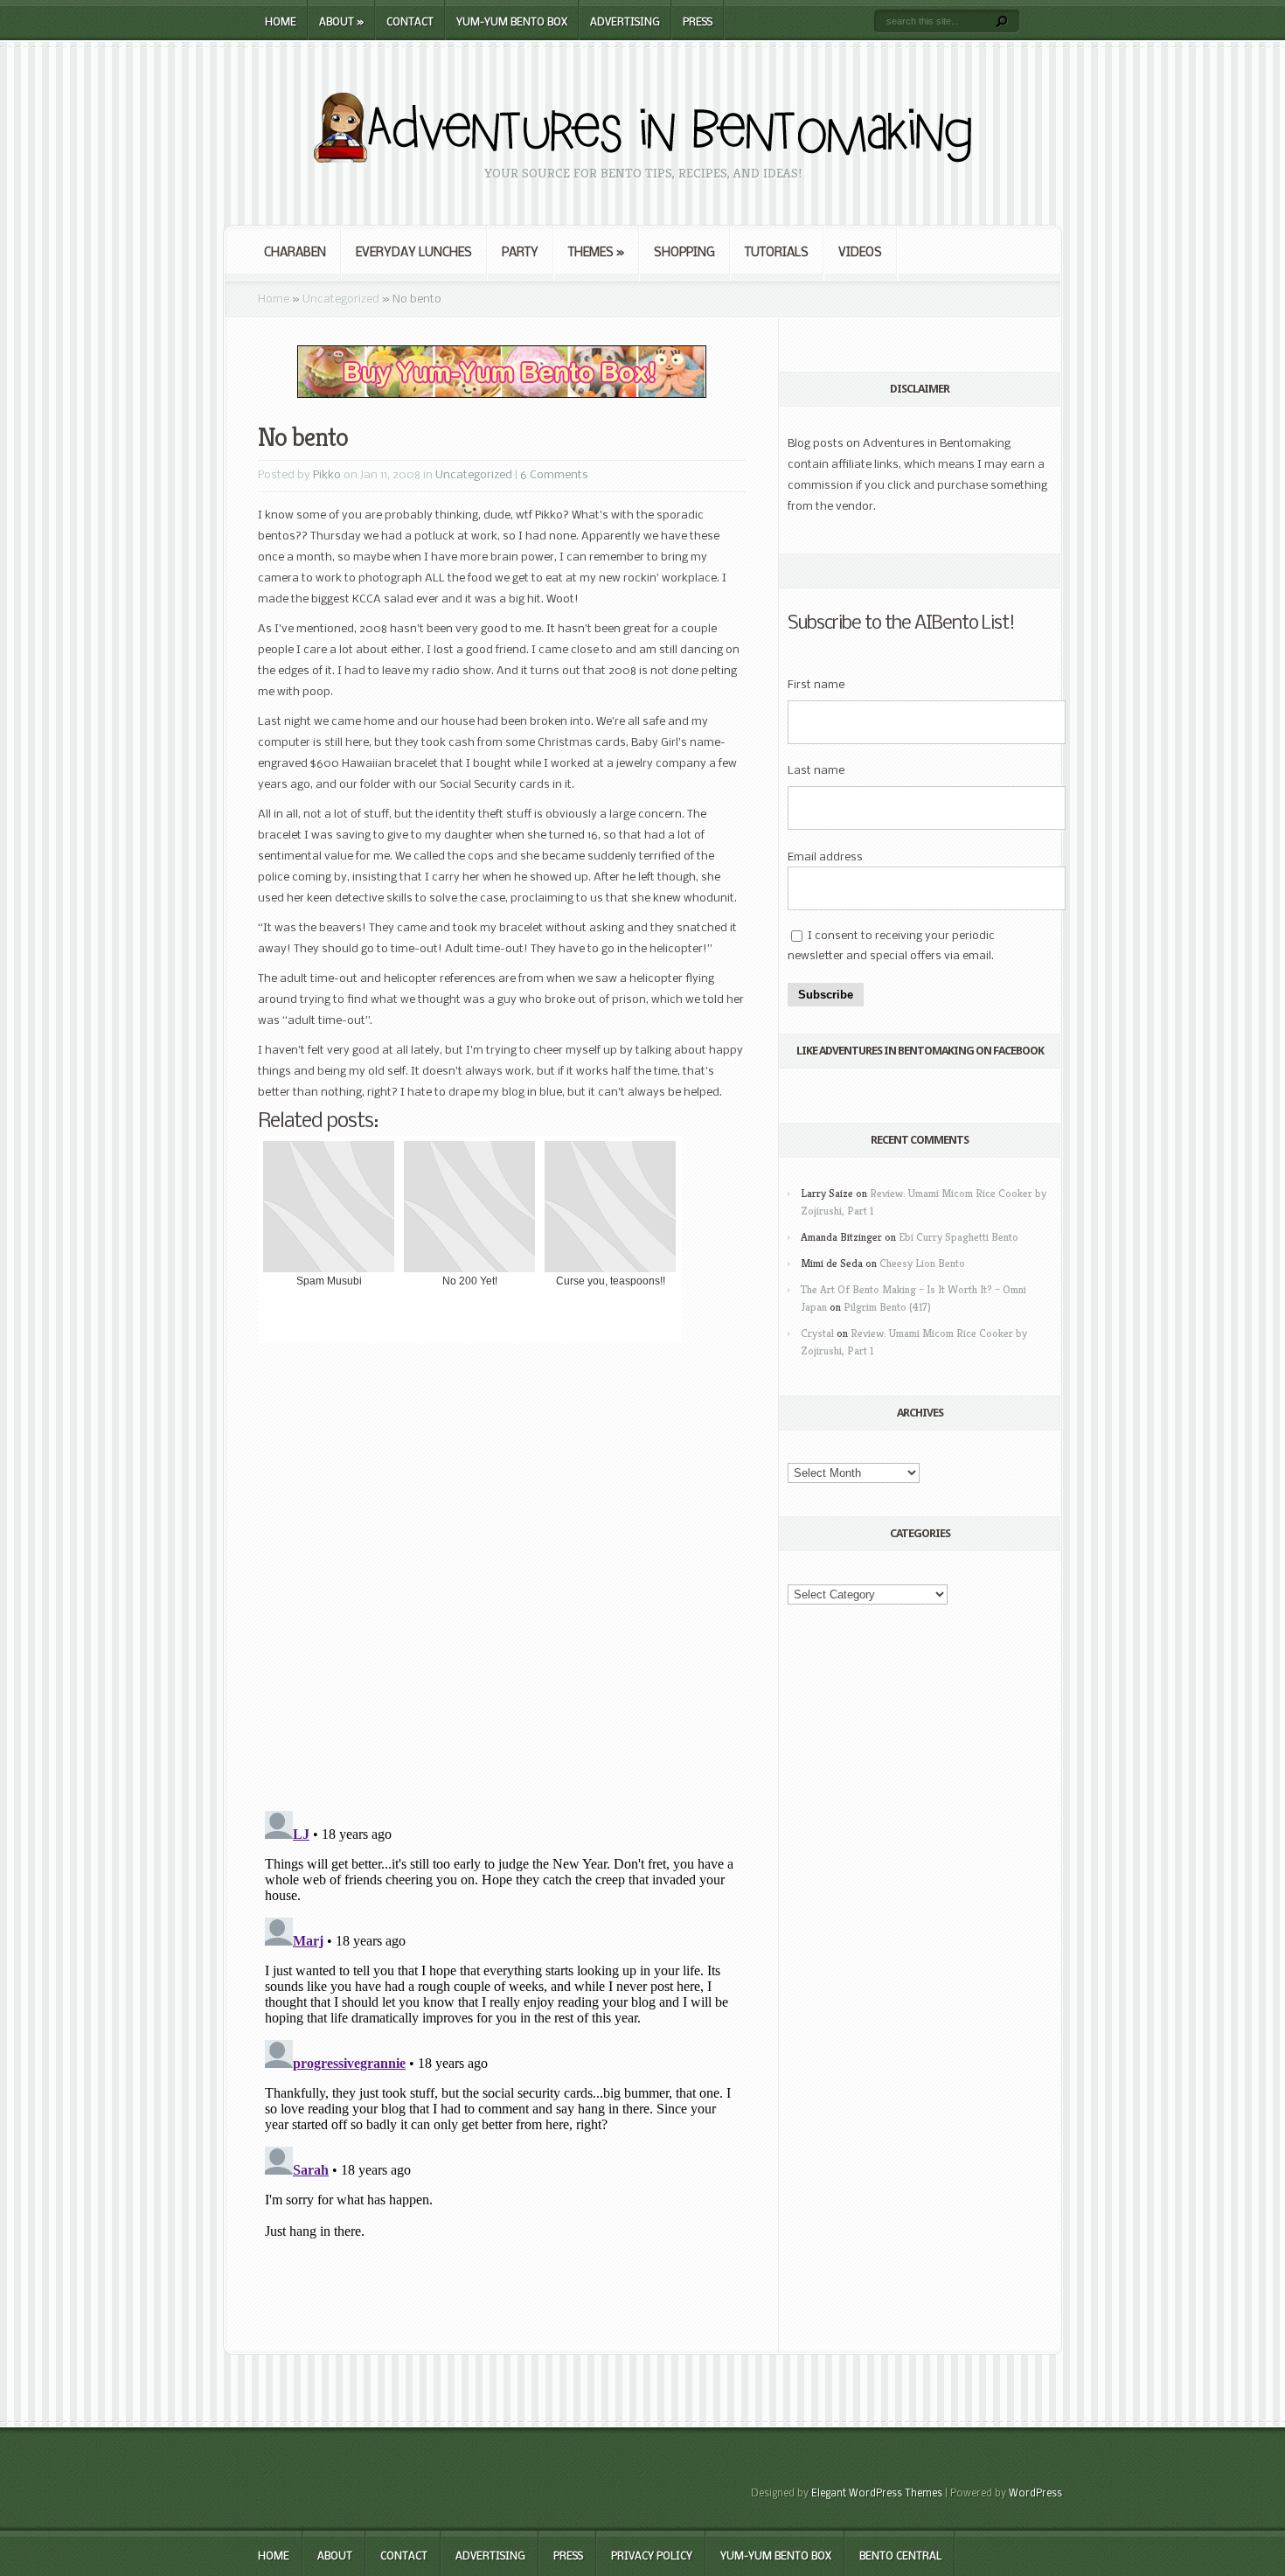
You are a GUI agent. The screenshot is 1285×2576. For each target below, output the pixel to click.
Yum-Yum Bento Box (512, 23)
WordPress (1035, 2494)
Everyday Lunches (414, 253)
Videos (860, 253)
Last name (816, 771)
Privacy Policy (652, 2557)
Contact (410, 23)
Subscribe (826, 995)
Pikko (327, 475)
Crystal (817, 1333)
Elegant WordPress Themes (877, 2494)
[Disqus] (502, 1575)
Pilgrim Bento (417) (887, 1307)
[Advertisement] (502, 2298)
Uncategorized (341, 299)
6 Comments (554, 475)
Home (281, 23)
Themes (596, 253)
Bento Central (900, 2557)
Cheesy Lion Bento (922, 1263)
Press (698, 23)
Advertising (625, 23)
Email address (825, 857)
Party (520, 253)
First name (816, 685)
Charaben (295, 253)
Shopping (684, 253)
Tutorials (777, 253)
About (341, 23)
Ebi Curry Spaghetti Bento (959, 1237)
